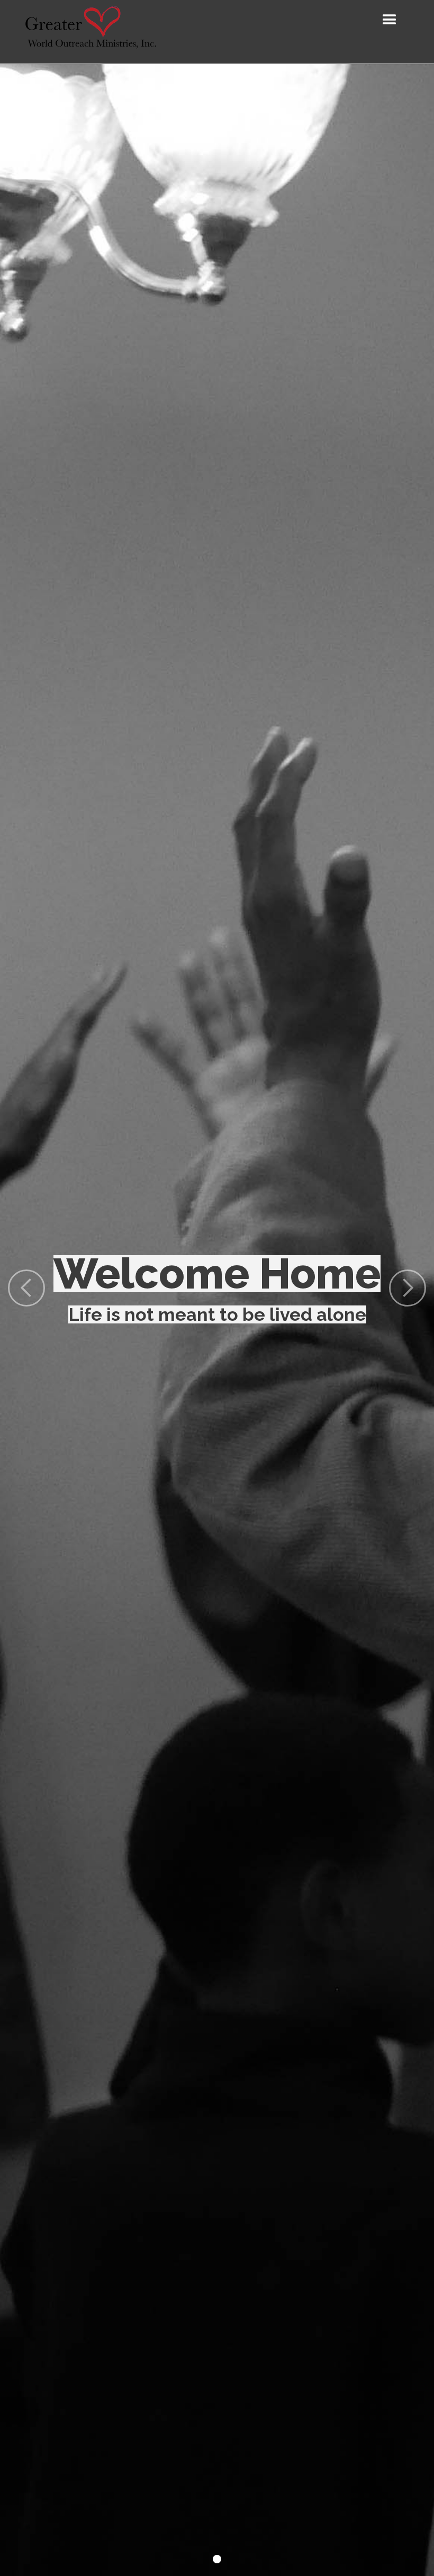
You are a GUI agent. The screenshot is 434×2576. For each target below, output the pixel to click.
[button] (390, 20)
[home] (91, 32)
